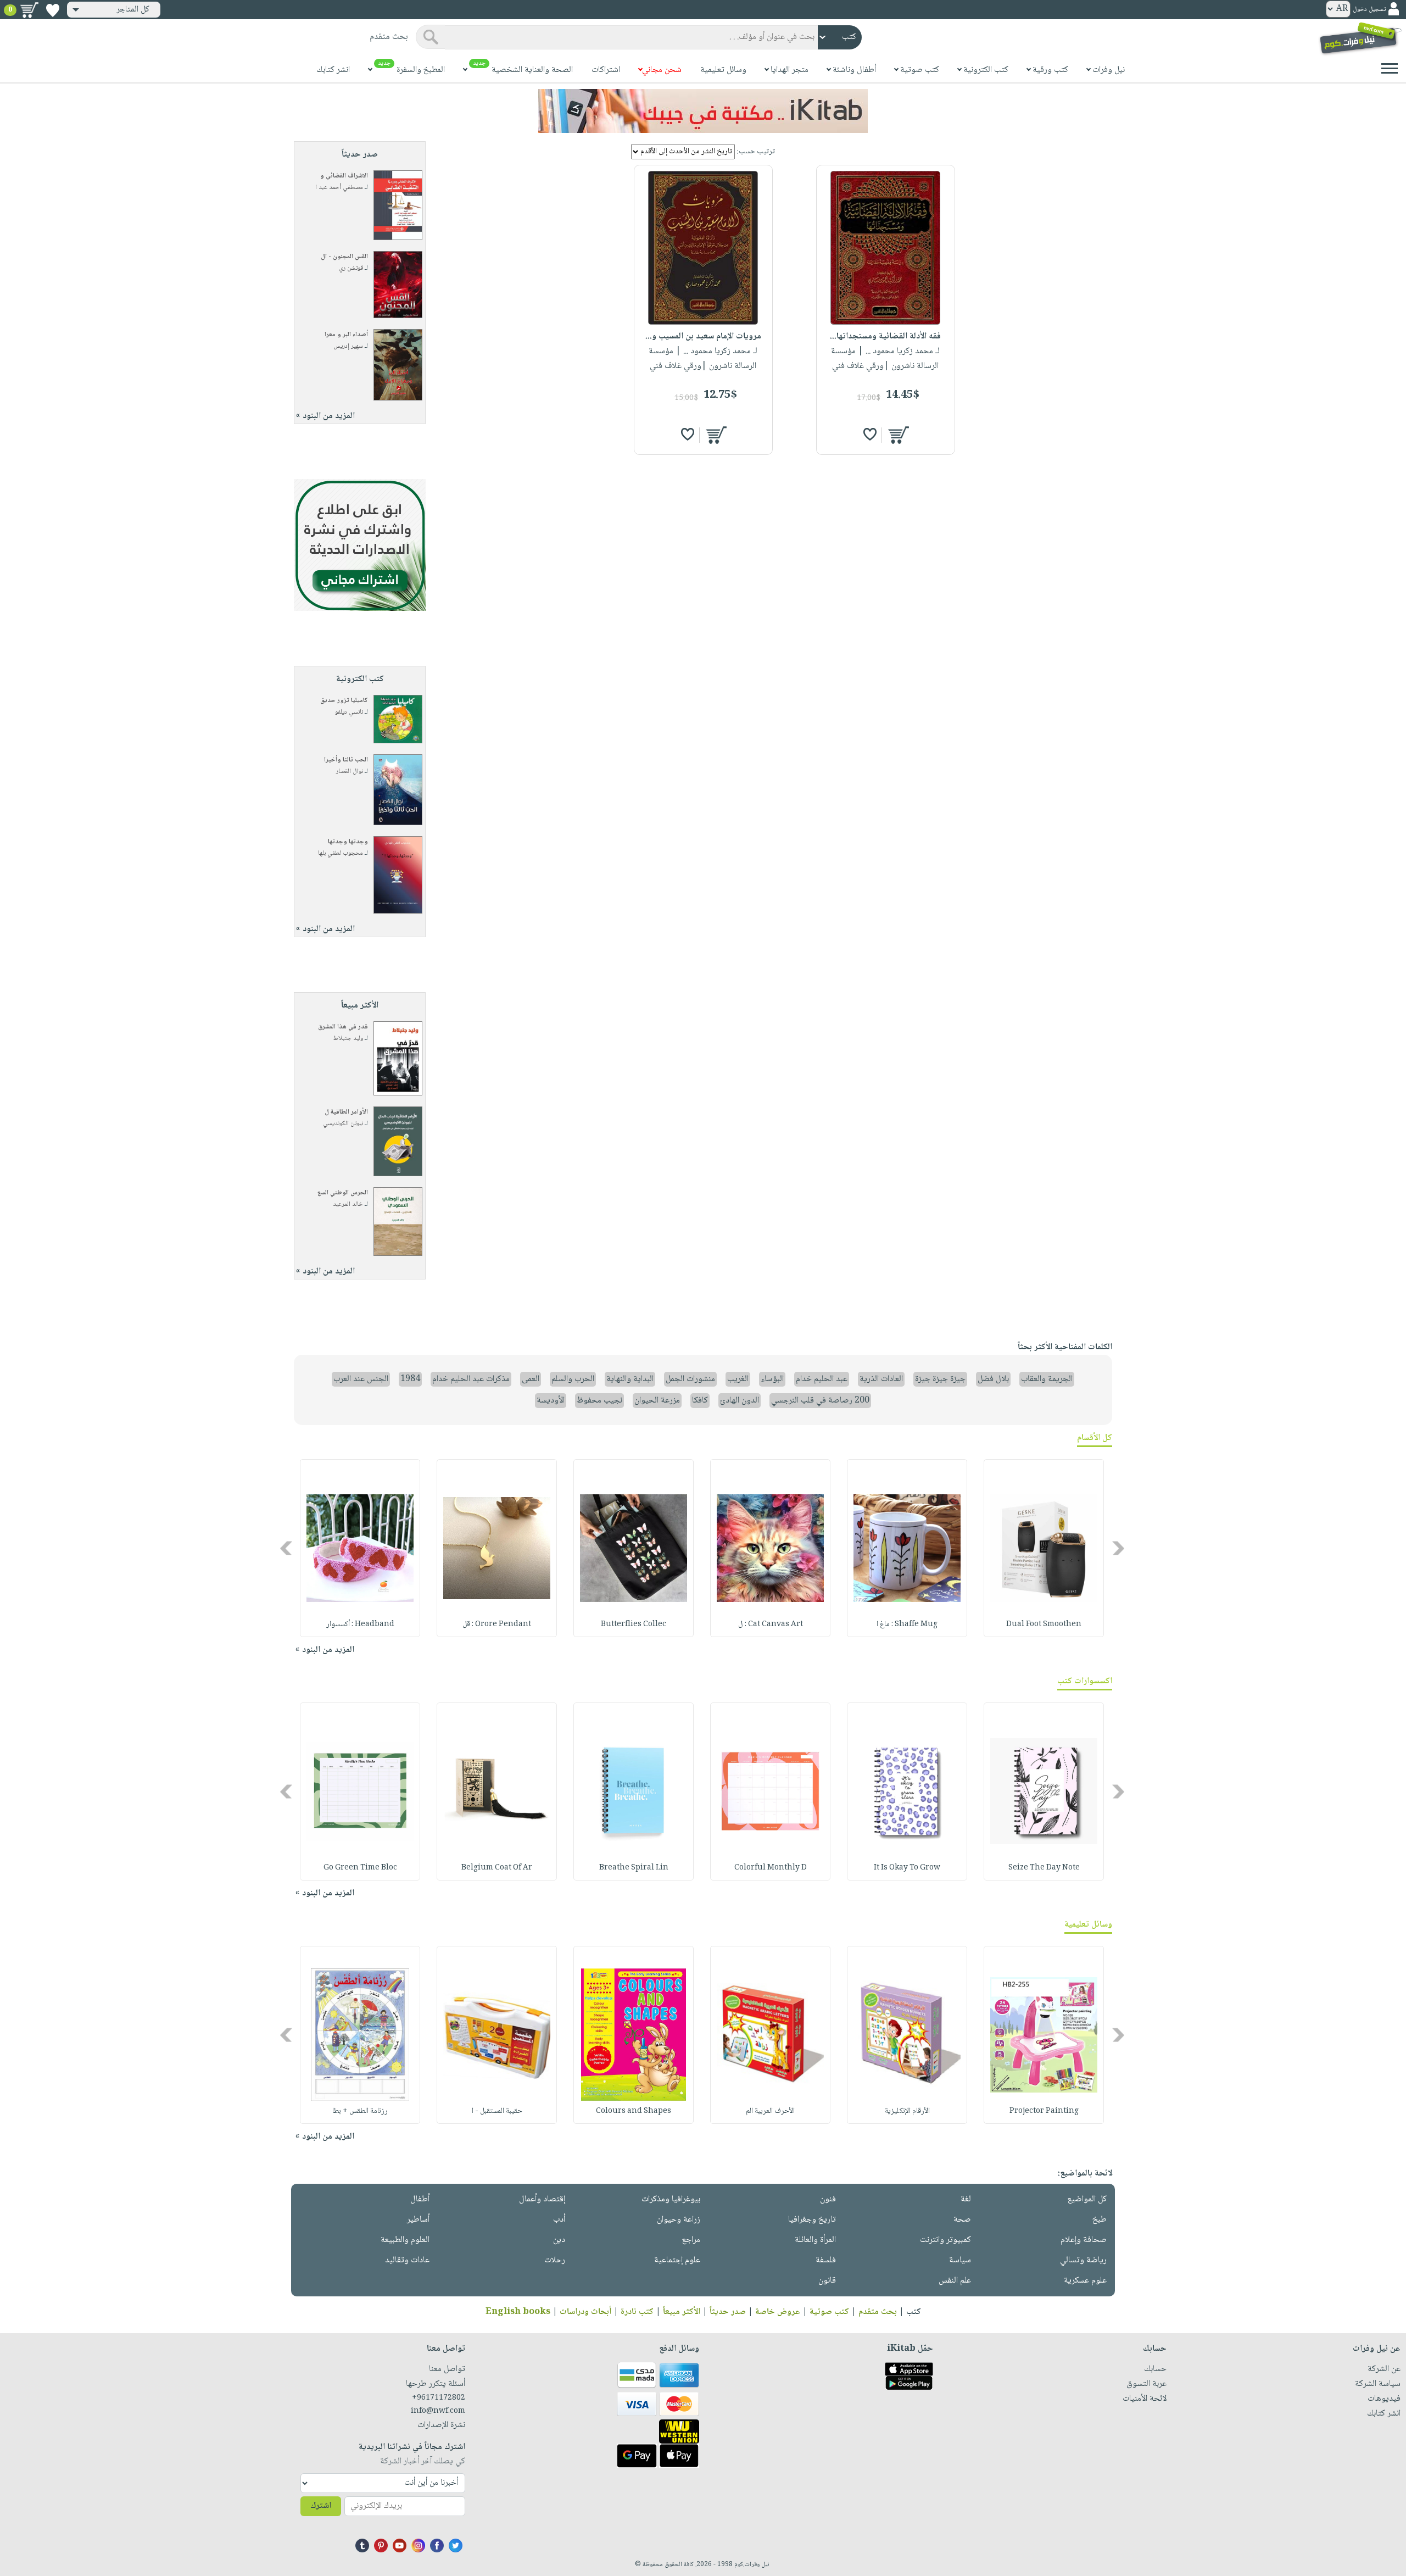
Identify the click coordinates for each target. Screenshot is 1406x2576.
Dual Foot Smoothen (1044, 1624)
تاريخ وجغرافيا (812, 2220)
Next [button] (287, 1548)
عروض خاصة (778, 2312)
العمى (531, 1379)
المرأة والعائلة (815, 2240)
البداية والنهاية (630, 1379)
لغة (966, 2199)
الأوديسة (551, 1401)
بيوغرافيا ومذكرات (671, 2199)
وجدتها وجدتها (348, 842)
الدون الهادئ (740, 1401)
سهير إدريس (348, 346)
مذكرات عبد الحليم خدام (471, 1379)
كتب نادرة (637, 2312)
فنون (828, 2199)
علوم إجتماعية (677, 2260)
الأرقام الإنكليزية (907, 2111)
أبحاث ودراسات (585, 2312)
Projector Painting (1044, 2111)
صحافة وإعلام (1084, 2240)
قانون (827, 2281)
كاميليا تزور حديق (344, 701)
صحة (962, 2220)
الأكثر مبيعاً (682, 2312)
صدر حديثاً (728, 2312)
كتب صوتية (829, 2312)
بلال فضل (993, 1379)
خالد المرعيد (348, 1204)
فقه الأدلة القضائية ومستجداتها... (885, 336)
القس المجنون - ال (344, 257)
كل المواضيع (1087, 2199)
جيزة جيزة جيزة (940, 1379)
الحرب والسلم (573, 1379)
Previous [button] (1119, 1548)
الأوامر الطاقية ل (346, 1112)
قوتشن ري (351, 268)
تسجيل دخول (1369, 10)
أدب (559, 2220)
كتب (914, 2312)
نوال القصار (350, 772)
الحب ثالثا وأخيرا (346, 760)
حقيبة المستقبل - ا (497, 2111)
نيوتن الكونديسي (343, 1124)
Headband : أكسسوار (360, 1624)
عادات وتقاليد (407, 2260)
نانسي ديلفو (349, 712)
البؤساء (772, 1379)
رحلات (555, 2260)
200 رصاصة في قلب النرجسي (820, 1401)
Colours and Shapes (634, 2111)
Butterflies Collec (634, 1624)
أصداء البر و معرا (346, 335)
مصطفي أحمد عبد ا (339, 188)
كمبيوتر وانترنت (945, 2240)
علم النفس (955, 2281)
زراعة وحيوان (679, 2220)
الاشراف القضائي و (344, 176)
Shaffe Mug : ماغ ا (907, 1624)
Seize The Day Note (1044, 1868)
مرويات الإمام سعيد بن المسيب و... (703, 336)
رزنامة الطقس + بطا (360, 2111)
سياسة (960, 2260)
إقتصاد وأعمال (542, 2199)
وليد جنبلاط (348, 1039)
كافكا (700, 1401)
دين (559, 2240)
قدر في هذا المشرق (343, 1027)
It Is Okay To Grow (907, 1868)
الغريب (738, 1379)
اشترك (321, 2506)
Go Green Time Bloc (360, 1868)
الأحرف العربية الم (770, 2111)
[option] (1044, 1548)
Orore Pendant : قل (497, 1624)
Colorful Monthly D (771, 1868)
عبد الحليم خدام (822, 1379)
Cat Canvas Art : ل (771, 1624)
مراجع (691, 2240)
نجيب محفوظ (599, 1401)
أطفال (420, 2199)
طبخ (1100, 2220)
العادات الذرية (881, 1379)
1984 (410, 1379)
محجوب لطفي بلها (341, 853)
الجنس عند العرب (361, 1379)
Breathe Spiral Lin (634, 1868)
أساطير (418, 2220)
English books (518, 2312)
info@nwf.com (438, 2411)
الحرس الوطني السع (343, 1193)
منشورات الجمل (690, 1379)
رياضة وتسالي (1083, 2260)
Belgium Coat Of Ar (497, 1868)
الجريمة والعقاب (1047, 1379)
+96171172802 (439, 2398)
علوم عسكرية (1085, 2281)
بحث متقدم (878, 2312)
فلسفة (826, 2260)
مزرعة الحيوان (657, 1401)
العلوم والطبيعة (405, 2240)
